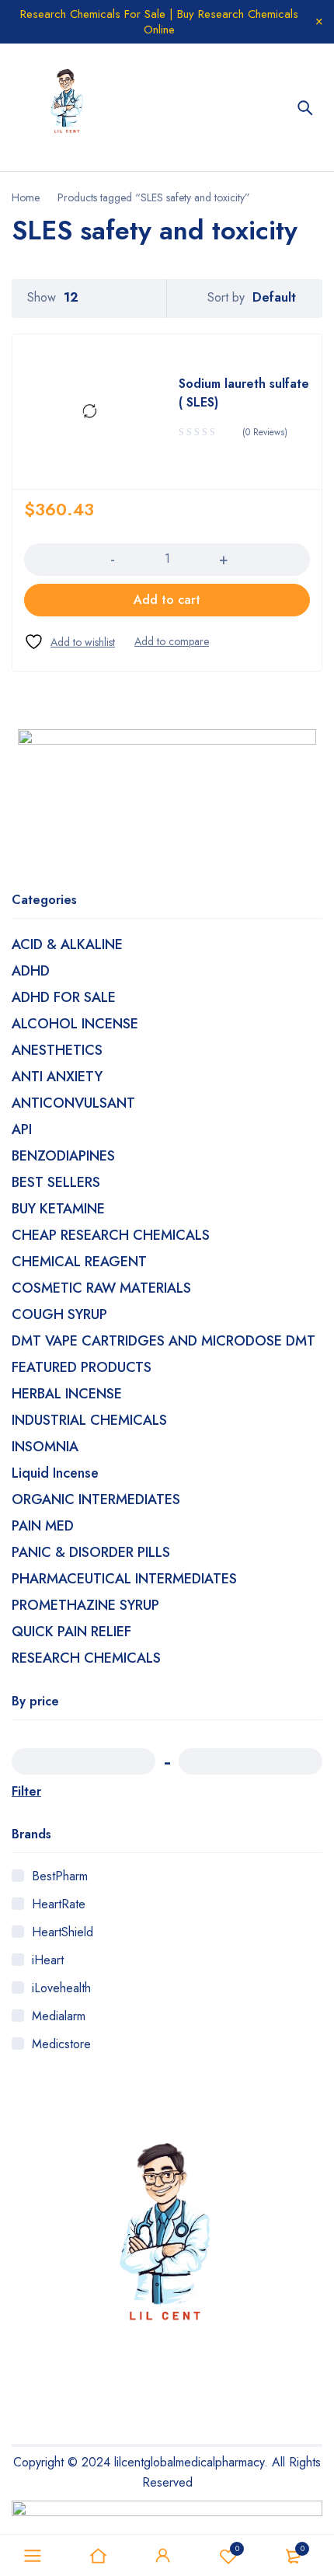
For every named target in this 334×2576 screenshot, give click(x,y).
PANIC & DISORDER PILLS (91, 1552)
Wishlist (237, 2548)
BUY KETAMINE (58, 1209)
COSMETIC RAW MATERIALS (101, 1288)
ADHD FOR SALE (64, 997)
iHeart (48, 1960)
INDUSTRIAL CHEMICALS (89, 1420)
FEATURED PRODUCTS (82, 1367)
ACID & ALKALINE (67, 944)
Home (26, 197)
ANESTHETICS (57, 1050)
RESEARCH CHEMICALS (86, 1658)
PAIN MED (43, 1526)
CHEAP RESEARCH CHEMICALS (111, 1235)
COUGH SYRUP (59, 1314)
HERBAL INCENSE (67, 1394)
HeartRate (59, 1904)
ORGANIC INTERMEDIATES (96, 1499)
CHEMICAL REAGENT (79, 1262)
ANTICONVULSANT (73, 1103)
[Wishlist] (70, 642)
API (22, 1129)
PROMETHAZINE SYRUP (85, 1605)
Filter (26, 1791)
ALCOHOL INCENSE (75, 1024)
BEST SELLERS (56, 1182)
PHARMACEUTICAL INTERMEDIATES (124, 1579)
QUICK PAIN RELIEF (71, 1632)
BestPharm (60, 1876)
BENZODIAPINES (63, 1156)
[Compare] (172, 641)
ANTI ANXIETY (57, 1077)
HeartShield (63, 1932)
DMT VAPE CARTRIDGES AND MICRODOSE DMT (164, 1341)
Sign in (163, 2556)
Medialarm (59, 2016)
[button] (167, 600)
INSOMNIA (45, 1447)
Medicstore (61, 2044)
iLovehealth (61, 1988)
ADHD (31, 971)
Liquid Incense (55, 1473)
